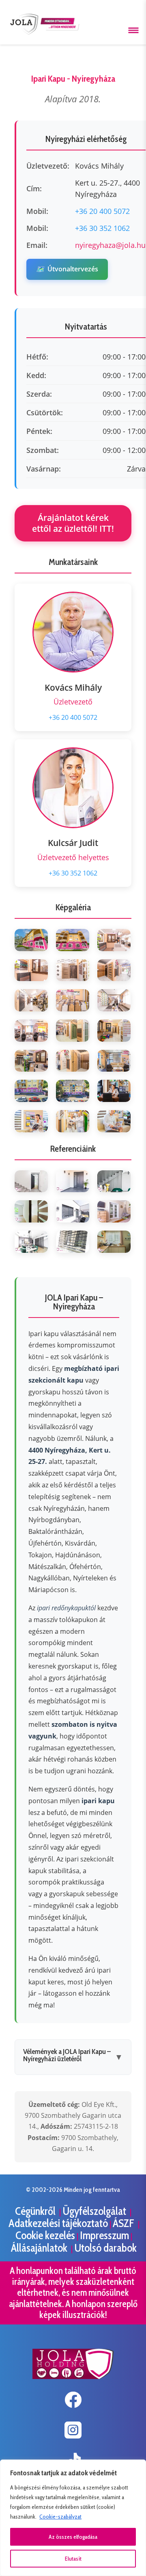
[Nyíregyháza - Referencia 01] (31, 1181)
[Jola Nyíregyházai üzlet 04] (31, 970)
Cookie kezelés (45, 2235)
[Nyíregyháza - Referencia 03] (114, 1181)
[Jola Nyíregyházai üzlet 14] (73, 1061)
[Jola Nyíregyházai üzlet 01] (31, 940)
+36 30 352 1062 (102, 228)
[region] (73, 2518)
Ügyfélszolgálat (95, 2211)
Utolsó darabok (105, 2248)
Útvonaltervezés (67, 269)
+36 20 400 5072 (102, 211)
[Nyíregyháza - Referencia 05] (73, 1211)
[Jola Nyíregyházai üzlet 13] (31, 1061)
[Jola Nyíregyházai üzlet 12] (114, 1031)
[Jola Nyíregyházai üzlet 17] (73, 1091)
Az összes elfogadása (73, 2537)
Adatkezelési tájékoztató (58, 2223)
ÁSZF (125, 2223)
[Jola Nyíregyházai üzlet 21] (114, 1121)
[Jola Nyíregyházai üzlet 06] (114, 970)
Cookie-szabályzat (60, 2517)
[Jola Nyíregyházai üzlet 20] (73, 1121)
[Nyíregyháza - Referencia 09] (114, 1242)
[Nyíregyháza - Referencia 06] (114, 1211)
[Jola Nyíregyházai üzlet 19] (31, 1121)
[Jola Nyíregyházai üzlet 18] (114, 1091)
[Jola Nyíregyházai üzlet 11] (73, 1031)
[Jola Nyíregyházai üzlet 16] (31, 1091)
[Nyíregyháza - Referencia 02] (73, 1181)
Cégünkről (36, 2211)
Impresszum (104, 2235)
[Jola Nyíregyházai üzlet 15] (114, 1061)
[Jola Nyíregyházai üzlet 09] (114, 1000)
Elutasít (73, 2559)
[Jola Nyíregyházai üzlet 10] (31, 1031)
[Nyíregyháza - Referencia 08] (73, 1242)
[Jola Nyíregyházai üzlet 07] (31, 1000)
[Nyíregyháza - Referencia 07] (31, 1242)
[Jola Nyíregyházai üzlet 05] (73, 970)
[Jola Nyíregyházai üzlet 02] (73, 940)
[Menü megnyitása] (133, 30)
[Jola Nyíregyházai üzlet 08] (73, 1000)
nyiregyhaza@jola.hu (110, 245)
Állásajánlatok (40, 2248)
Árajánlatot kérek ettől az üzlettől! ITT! (73, 523)
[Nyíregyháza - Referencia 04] (31, 1211)
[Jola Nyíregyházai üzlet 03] (114, 940)
